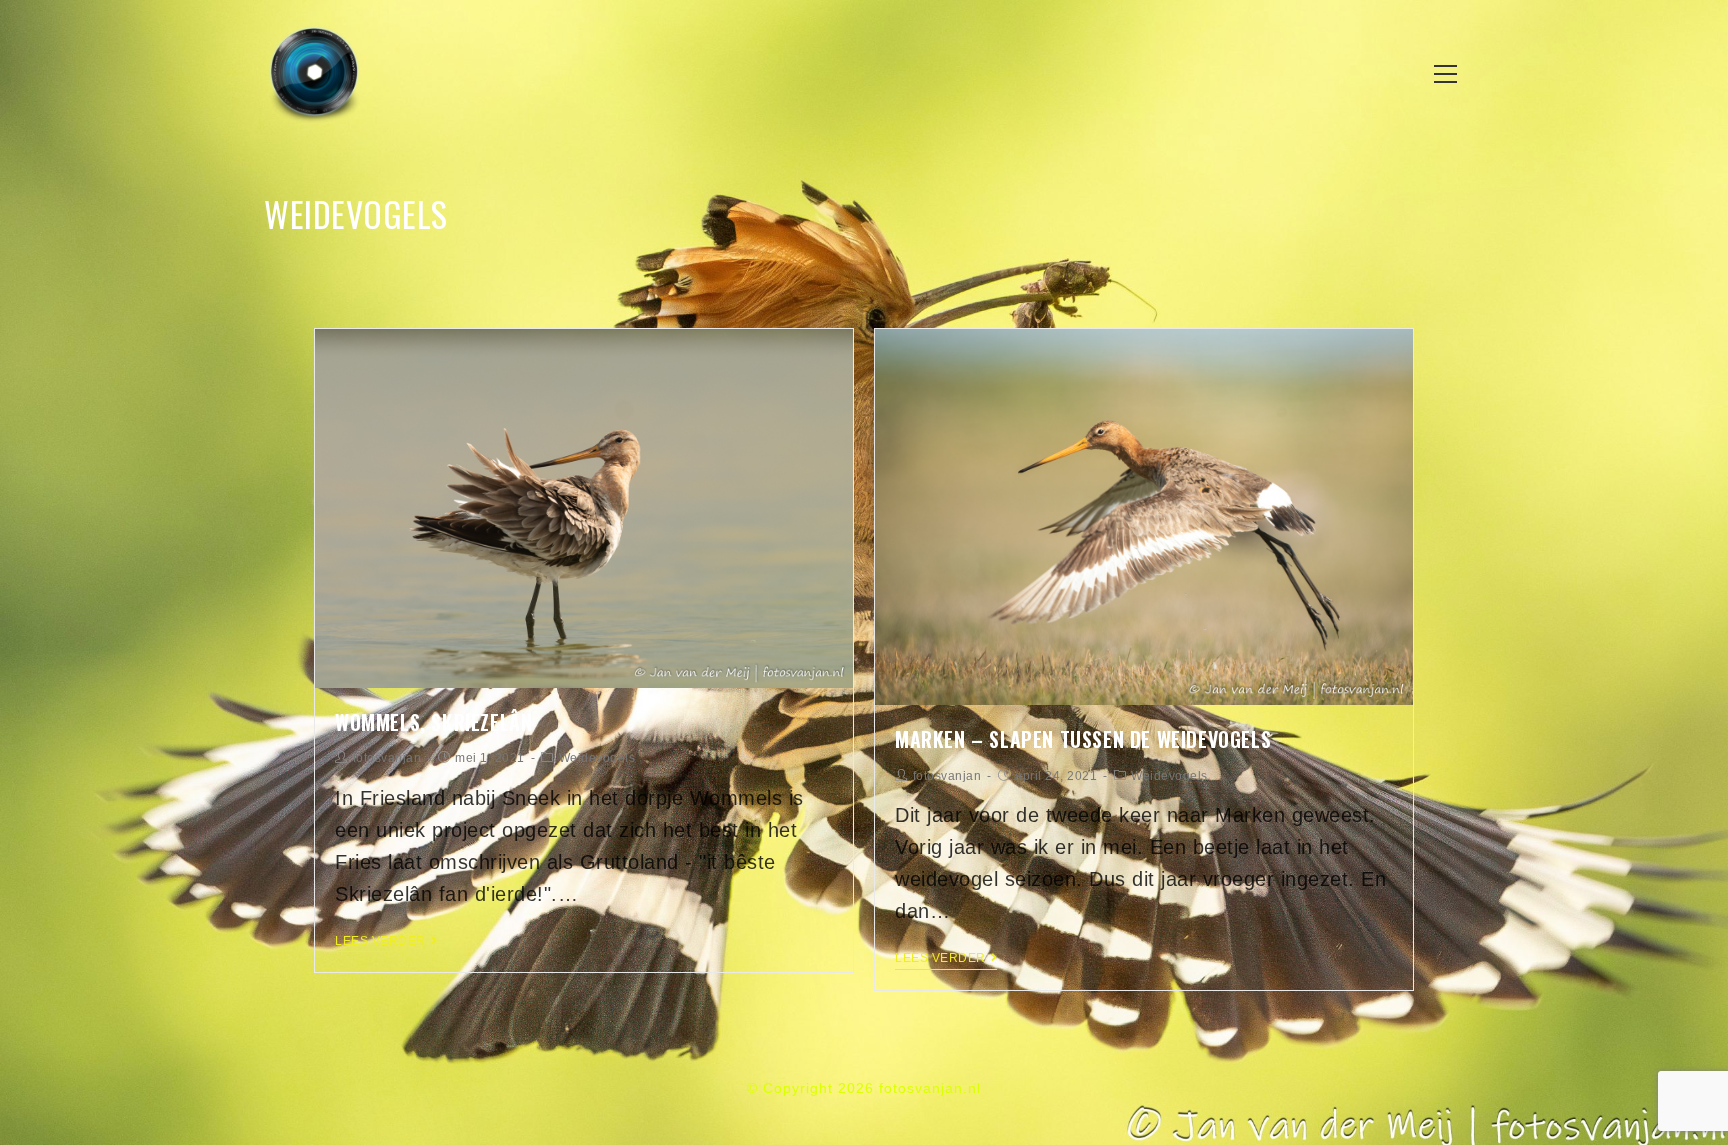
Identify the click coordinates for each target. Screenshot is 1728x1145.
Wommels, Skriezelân (433, 722)
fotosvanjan (387, 758)
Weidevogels (597, 758)
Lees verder (380, 941)
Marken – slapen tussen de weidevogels (1083, 739)
